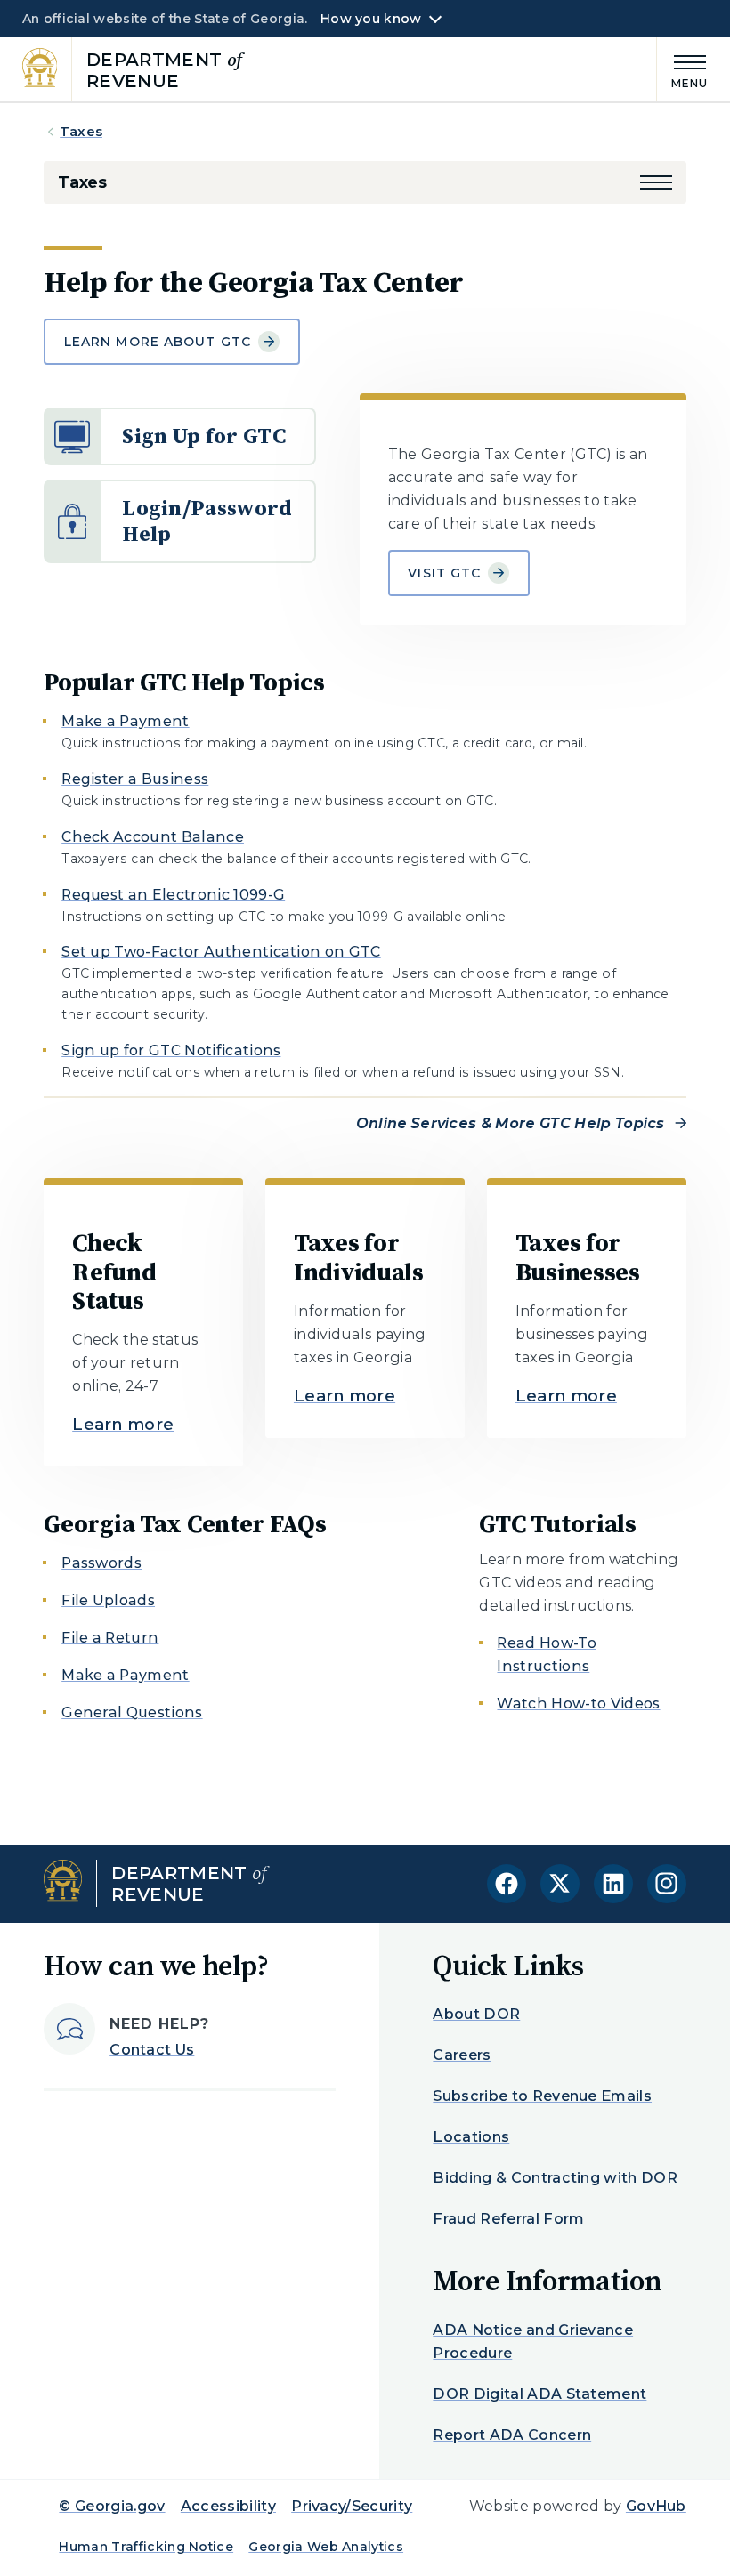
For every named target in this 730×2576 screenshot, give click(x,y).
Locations (471, 2137)
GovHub (656, 2506)
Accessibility (228, 2506)
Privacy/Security (352, 2506)
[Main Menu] (683, 69)
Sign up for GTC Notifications (171, 1050)
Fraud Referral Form (508, 2219)
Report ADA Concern (512, 2435)
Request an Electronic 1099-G (173, 895)
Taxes (81, 131)
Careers (462, 2055)
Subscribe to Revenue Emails (542, 2096)
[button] (656, 182)
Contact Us (152, 2050)
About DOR (476, 2014)
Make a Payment (125, 721)
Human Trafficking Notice (146, 2547)
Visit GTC (444, 573)
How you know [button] (371, 19)
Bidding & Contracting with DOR (555, 2178)
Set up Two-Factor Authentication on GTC (221, 952)
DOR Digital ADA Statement (539, 2394)
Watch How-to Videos (578, 1704)
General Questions (132, 1712)
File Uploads (108, 1600)
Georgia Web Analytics (326, 2547)
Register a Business (135, 779)
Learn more (123, 1425)
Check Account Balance (153, 837)
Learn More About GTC (158, 342)
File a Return (110, 1638)
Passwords (101, 1563)
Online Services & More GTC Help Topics (511, 1123)
